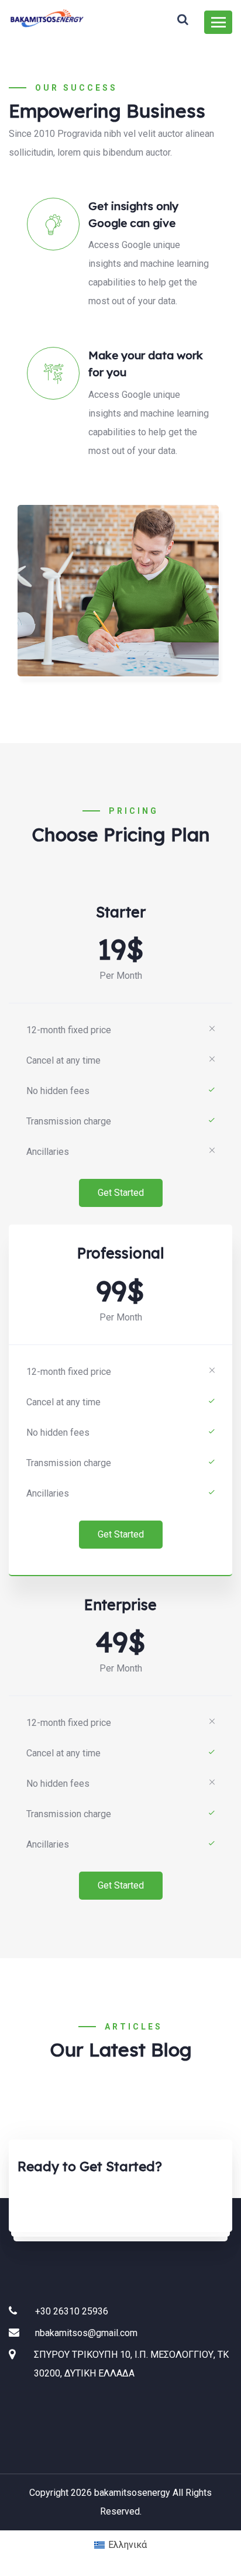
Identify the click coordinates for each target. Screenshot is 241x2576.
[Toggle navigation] (218, 22)
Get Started (121, 1193)
